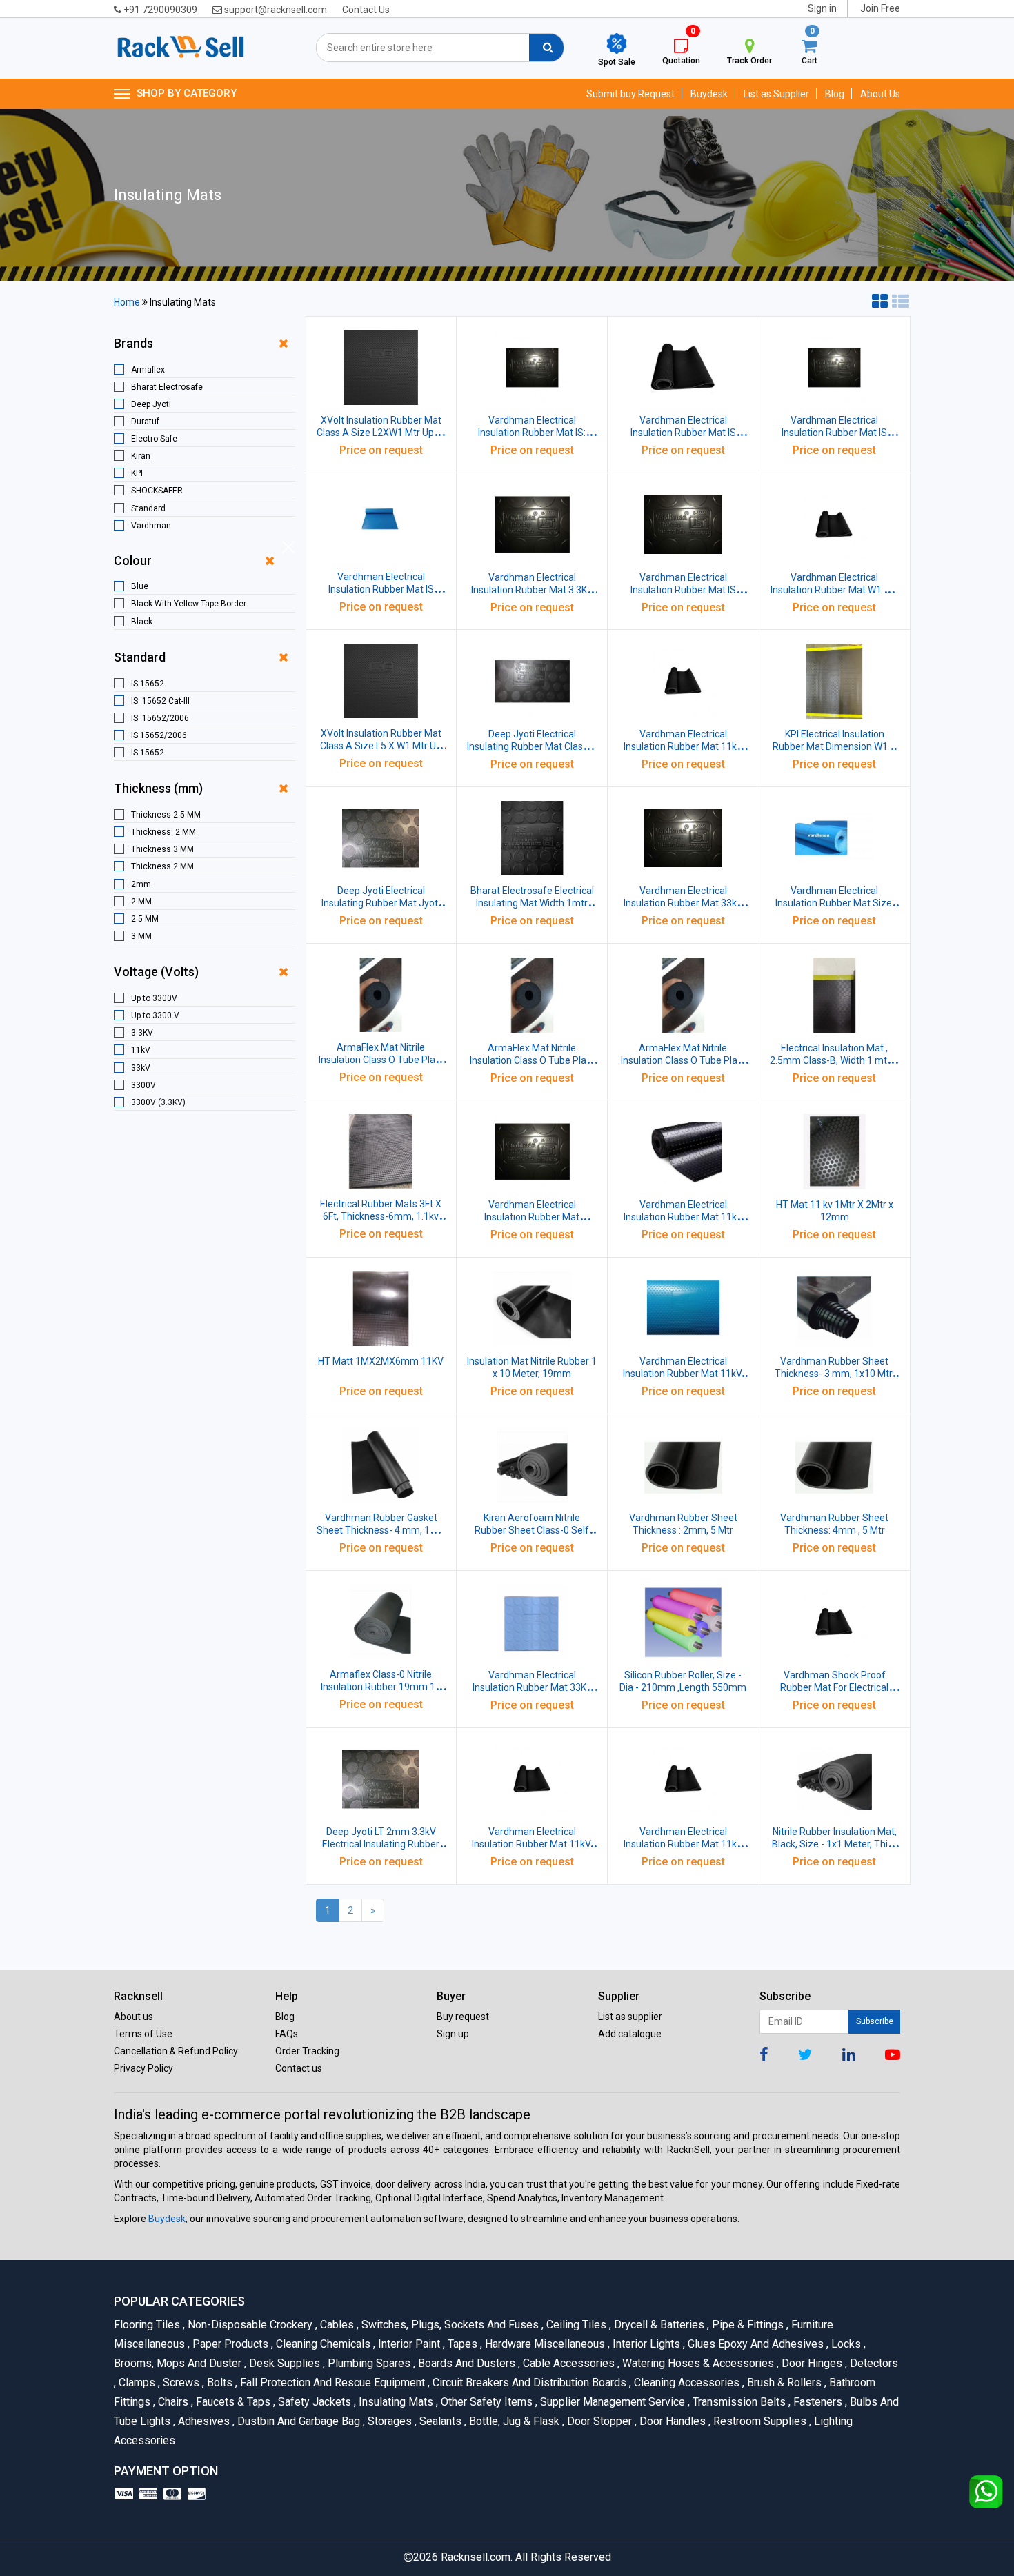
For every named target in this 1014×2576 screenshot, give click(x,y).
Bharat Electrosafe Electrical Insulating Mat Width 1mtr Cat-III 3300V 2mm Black (532, 903)
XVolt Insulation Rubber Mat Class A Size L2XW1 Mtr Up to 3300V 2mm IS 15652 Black (381, 433)
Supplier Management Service (612, 2402)
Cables (336, 2325)
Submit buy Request (630, 94)
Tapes (461, 2344)
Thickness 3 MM (162, 849)
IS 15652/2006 (159, 735)
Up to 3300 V (155, 1015)
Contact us (299, 2068)
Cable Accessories (568, 2363)
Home (127, 302)
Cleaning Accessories (686, 2382)
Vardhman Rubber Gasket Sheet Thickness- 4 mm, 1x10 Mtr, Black (381, 1530)
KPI (137, 473)
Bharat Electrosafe (167, 387)
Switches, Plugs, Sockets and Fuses (449, 2325)
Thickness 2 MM (162, 866)
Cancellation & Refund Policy (176, 2051)
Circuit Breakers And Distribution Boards (528, 2382)
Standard (148, 508)
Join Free (880, 8)
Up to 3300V (154, 998)
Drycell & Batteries (658, 2325)
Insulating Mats (395, 2402)
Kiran (141, 456)
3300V (143, 1085)
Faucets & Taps (232, 2402)
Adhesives (203, 2421)
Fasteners (817, 2402)
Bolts (219, 2382)
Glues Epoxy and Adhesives (755, 2344)
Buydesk (709, 94)
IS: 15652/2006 (160, 718)
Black (142, 622)
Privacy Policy (143, 2068)
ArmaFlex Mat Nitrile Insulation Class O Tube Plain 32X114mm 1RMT (381, 1060)
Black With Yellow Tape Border (189, 604)
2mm (141, 884)
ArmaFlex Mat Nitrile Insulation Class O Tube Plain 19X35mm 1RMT (683, 1060)
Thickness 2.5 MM (166, 815)
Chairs (172, 2402)
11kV (141, 1050)
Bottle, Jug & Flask (513, 2421)
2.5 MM (145, 919)
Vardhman (151, 526)
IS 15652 (148, 684)
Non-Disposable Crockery (249, 2325)
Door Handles (672, 2421)
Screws (180, 2382)
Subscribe (875, 2021)
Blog (835, 94)
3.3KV (142, 1033)
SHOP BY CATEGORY (187, 93)
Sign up (453, 2034)
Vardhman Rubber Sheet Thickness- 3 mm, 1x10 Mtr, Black (834, 1374)
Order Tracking (307, 2051)
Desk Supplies (284, 2363)
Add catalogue (630, 2034)
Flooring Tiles (148, 2325)
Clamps (136, 2382)
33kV (141, 1068)
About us (133, 2017)
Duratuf (145, 422)
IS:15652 (148, 753)
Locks (845, 2344)
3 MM (141, 936)
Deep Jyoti (151, 404)
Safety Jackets (314, 2402)
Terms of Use (143, 2034)
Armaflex (148, 370)
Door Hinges (811, 2363)
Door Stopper (598, 2421)
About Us (880, 94)
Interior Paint (408, 2344)
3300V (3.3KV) (158, 1102)
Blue (140, 586)
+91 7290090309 (159, 10)
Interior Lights (645, 2344)
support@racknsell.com (275, 10)
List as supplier (630, 2017)
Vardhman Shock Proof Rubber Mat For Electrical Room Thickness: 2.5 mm (834, 1687)
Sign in (822, 8)
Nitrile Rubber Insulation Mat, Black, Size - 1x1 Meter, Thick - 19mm (835, 1844)
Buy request (463, 2017)
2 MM (141, 902)
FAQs (287, 2034)
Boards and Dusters (466, 2363)
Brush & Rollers (783, 2382)
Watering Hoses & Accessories (697, 2363)
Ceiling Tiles (575, 2325)
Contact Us (366, 10)
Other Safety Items (486, 2402)
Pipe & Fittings (747, 2325)
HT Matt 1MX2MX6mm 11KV (381, 1361)
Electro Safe (154, 439)
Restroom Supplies (759, 2421)
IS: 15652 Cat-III (160, 701)
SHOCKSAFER (157, 491)
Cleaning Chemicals (322, 2344)
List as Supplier (776, 94)
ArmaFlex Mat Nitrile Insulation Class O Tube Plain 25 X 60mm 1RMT (532, 1060)
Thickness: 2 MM (163, 832)
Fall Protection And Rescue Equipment (331, 2382)
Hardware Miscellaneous (544, 2344)
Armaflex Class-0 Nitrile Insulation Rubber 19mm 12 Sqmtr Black (381, 1687)
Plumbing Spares (368, 2363)
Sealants (439, 2421)
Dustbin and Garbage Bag (298, 2421)
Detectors (872, 2363)
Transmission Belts (738, 2402)
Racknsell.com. (477, 2557)
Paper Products (229, 2344)
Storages (389, 2421)
